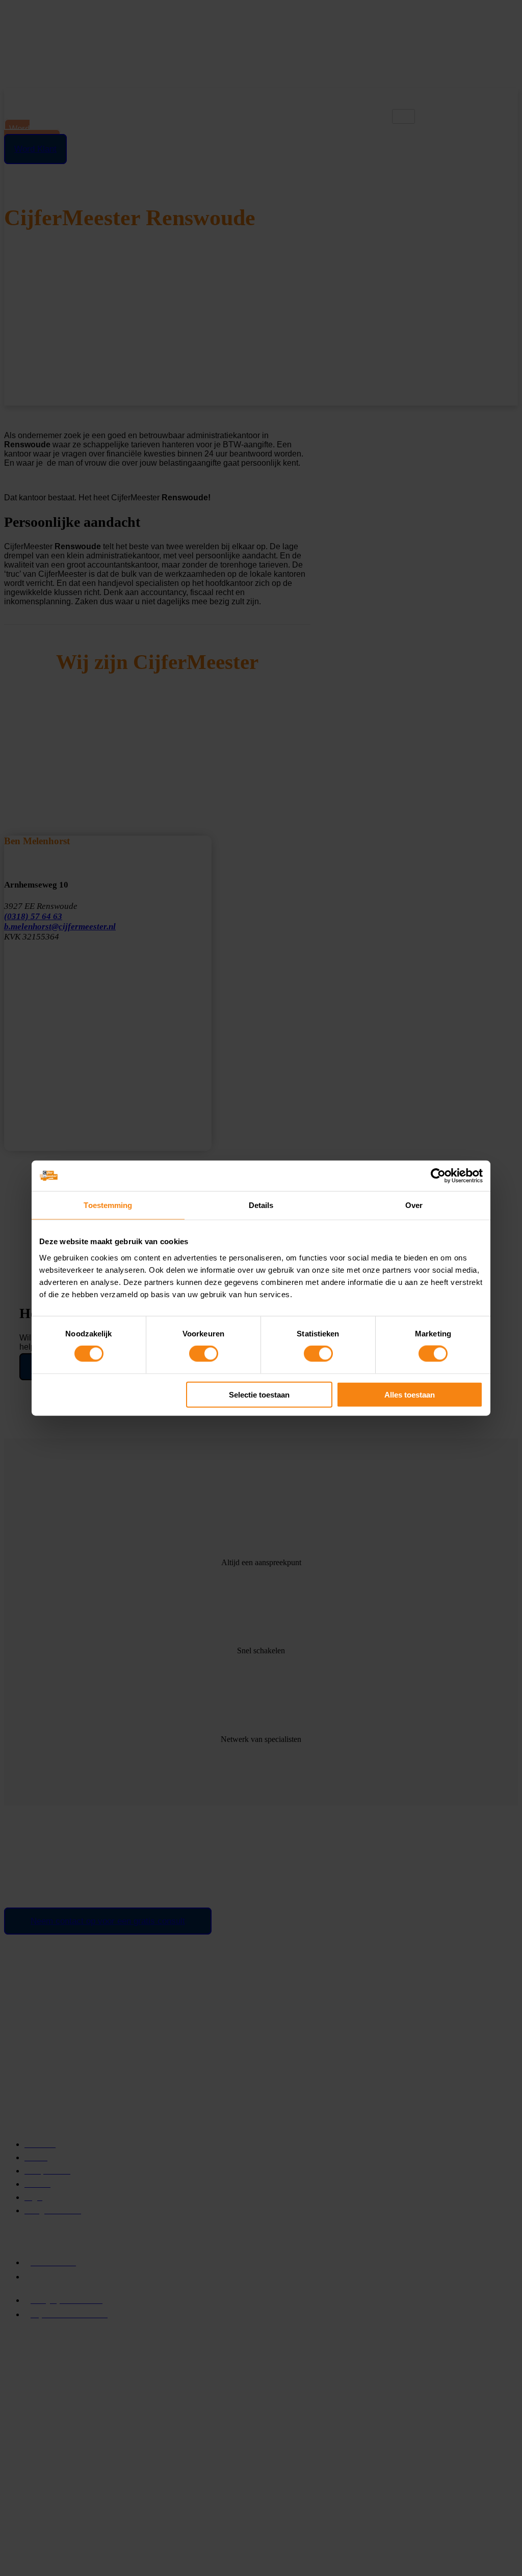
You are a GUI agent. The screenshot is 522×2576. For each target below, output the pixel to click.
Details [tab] (261, 1205)
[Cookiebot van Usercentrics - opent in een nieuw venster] (438, 1176)
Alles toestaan (410, 1394)
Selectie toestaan (259, 1394)
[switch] (204, 1354)
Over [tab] (414, 1205)
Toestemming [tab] (108, 1205)
